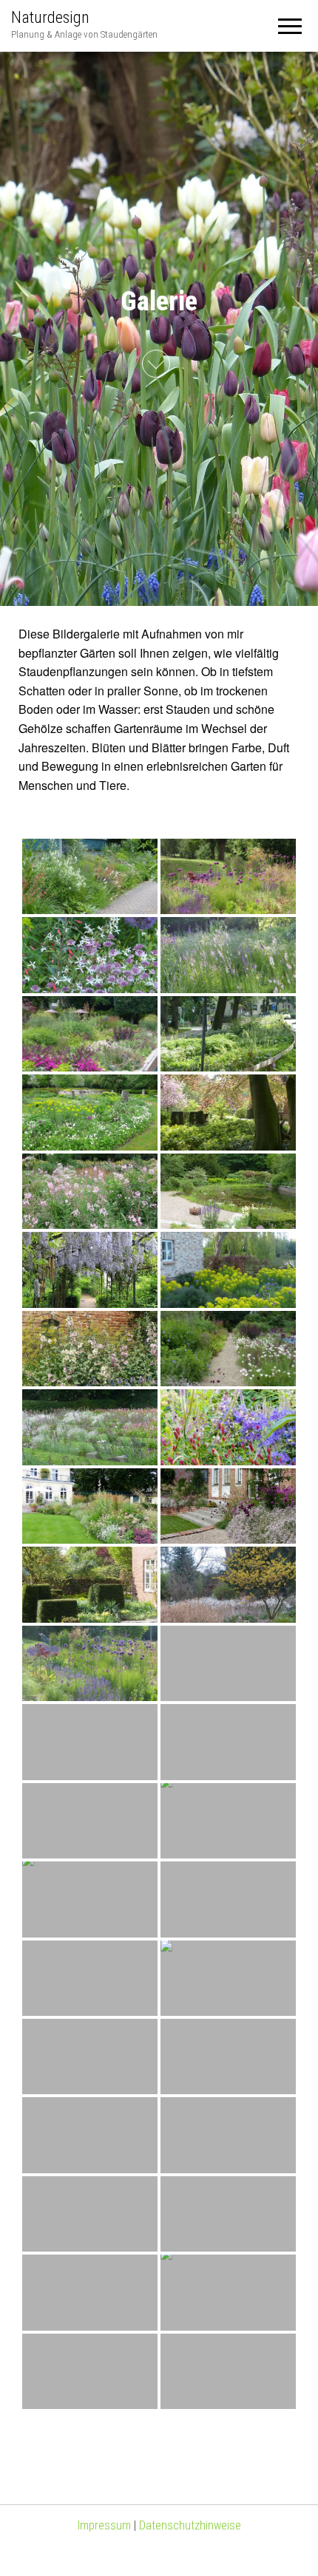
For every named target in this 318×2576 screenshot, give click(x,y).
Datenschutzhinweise (190, 2525)
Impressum (104, 2525)
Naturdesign (50, 17)
